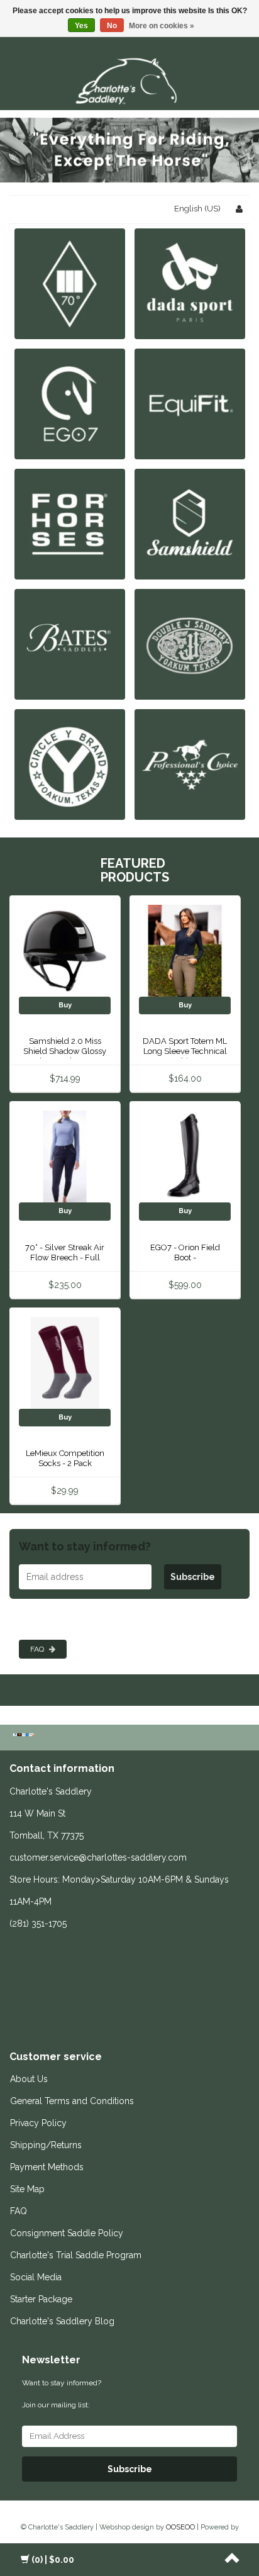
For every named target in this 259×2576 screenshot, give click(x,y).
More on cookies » (162, 26)
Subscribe (193, 1577)
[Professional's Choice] (190, 764)
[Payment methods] (25, 1736)
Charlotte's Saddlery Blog (62, 2321)
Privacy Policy (38, 2123)
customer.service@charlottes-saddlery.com (98, 1857)
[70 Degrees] (70, 283)
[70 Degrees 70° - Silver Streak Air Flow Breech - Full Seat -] (65, 1156)
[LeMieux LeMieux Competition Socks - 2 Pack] (65, 1363)
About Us (29, 2079)
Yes (81, 26)
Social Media (36, 2277)
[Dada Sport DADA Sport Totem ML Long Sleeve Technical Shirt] (185, 950)
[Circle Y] (70, 764)
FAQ (38, 1649)
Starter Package (41, 2299)
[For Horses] (70, 524)
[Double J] (190, 644)
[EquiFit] (190, 404)
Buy (65, 1005)
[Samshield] (190, 524)
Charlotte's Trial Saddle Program (76, 2255)
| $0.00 (53, 2560)
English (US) (197, 209)
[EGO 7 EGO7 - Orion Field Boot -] (185, 1156)
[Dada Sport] (190, 283)
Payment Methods (47, 2167)
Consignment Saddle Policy (67, 2233)
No (112, 26)
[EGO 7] (70, 404)
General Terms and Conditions (72, 2101)
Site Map (27, 2189)
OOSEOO (180, 2527)
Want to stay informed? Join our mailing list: (62, 2394)
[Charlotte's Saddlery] (129, 79)
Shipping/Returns (46, 2145)
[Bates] (70, 644)
